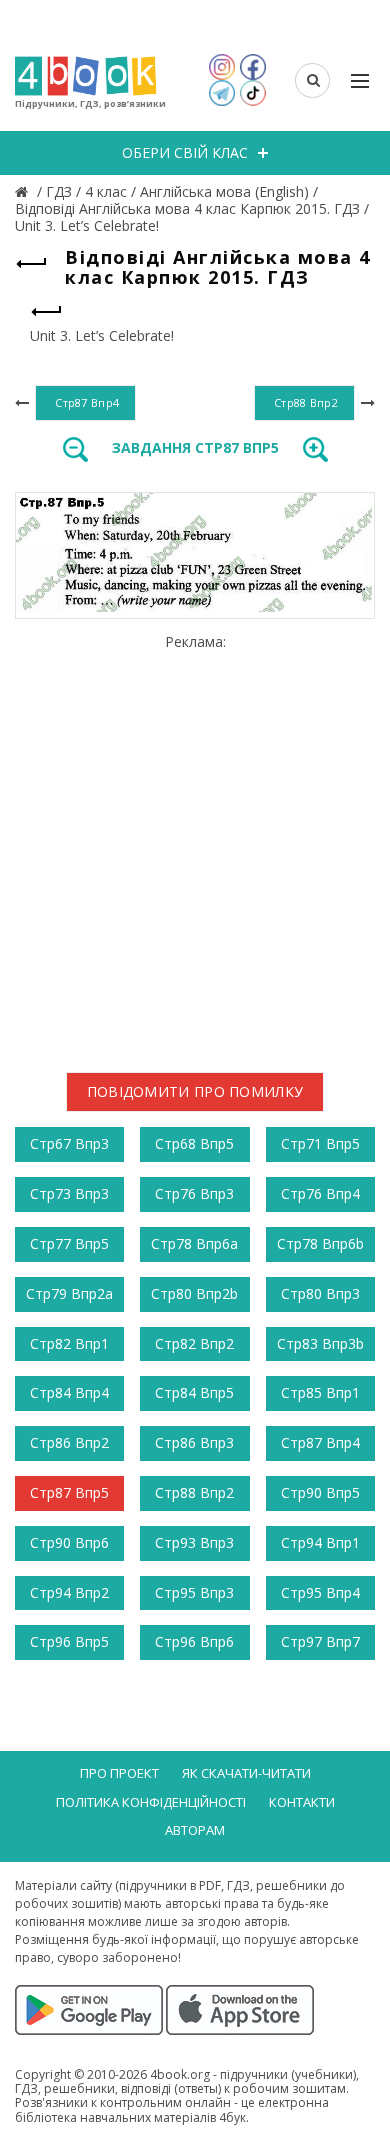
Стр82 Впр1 (69, 1343)
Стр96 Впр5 (69, 1641)
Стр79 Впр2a (69, 1293)
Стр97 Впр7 (320, 1641)
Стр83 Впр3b (320, 1343)
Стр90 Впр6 (69, 1542)
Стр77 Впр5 (69, 1243)
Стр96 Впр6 (194, 1641)
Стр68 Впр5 (194, 1143)
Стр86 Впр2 (69, 1442)
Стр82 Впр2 (194, 1343)
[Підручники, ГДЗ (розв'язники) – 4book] (24, 191)
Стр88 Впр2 (194, 1492)
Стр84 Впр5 (194, 1392)
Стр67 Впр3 (69, 1143)
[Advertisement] (195, 846)
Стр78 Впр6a (194, 1243)
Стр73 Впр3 (69, 1193)
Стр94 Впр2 (69, 1592)
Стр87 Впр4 (320, 1442)
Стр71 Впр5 (320, 1143)
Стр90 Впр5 (320, 1492)
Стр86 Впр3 (194, 1442)
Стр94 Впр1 (320, 1542)
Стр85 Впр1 (320, 1392)
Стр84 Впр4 (69, 1392)
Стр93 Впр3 (194, 1542)
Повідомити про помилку (195, 1091)
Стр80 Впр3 (320, 1293)
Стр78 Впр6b (320, 1243)
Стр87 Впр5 (69, 1492)
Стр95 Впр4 (320, 1592)
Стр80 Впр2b (194, 1293)
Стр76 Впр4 (320, 1193)
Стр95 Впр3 (194, 1592)
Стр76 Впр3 (194, 1193)
